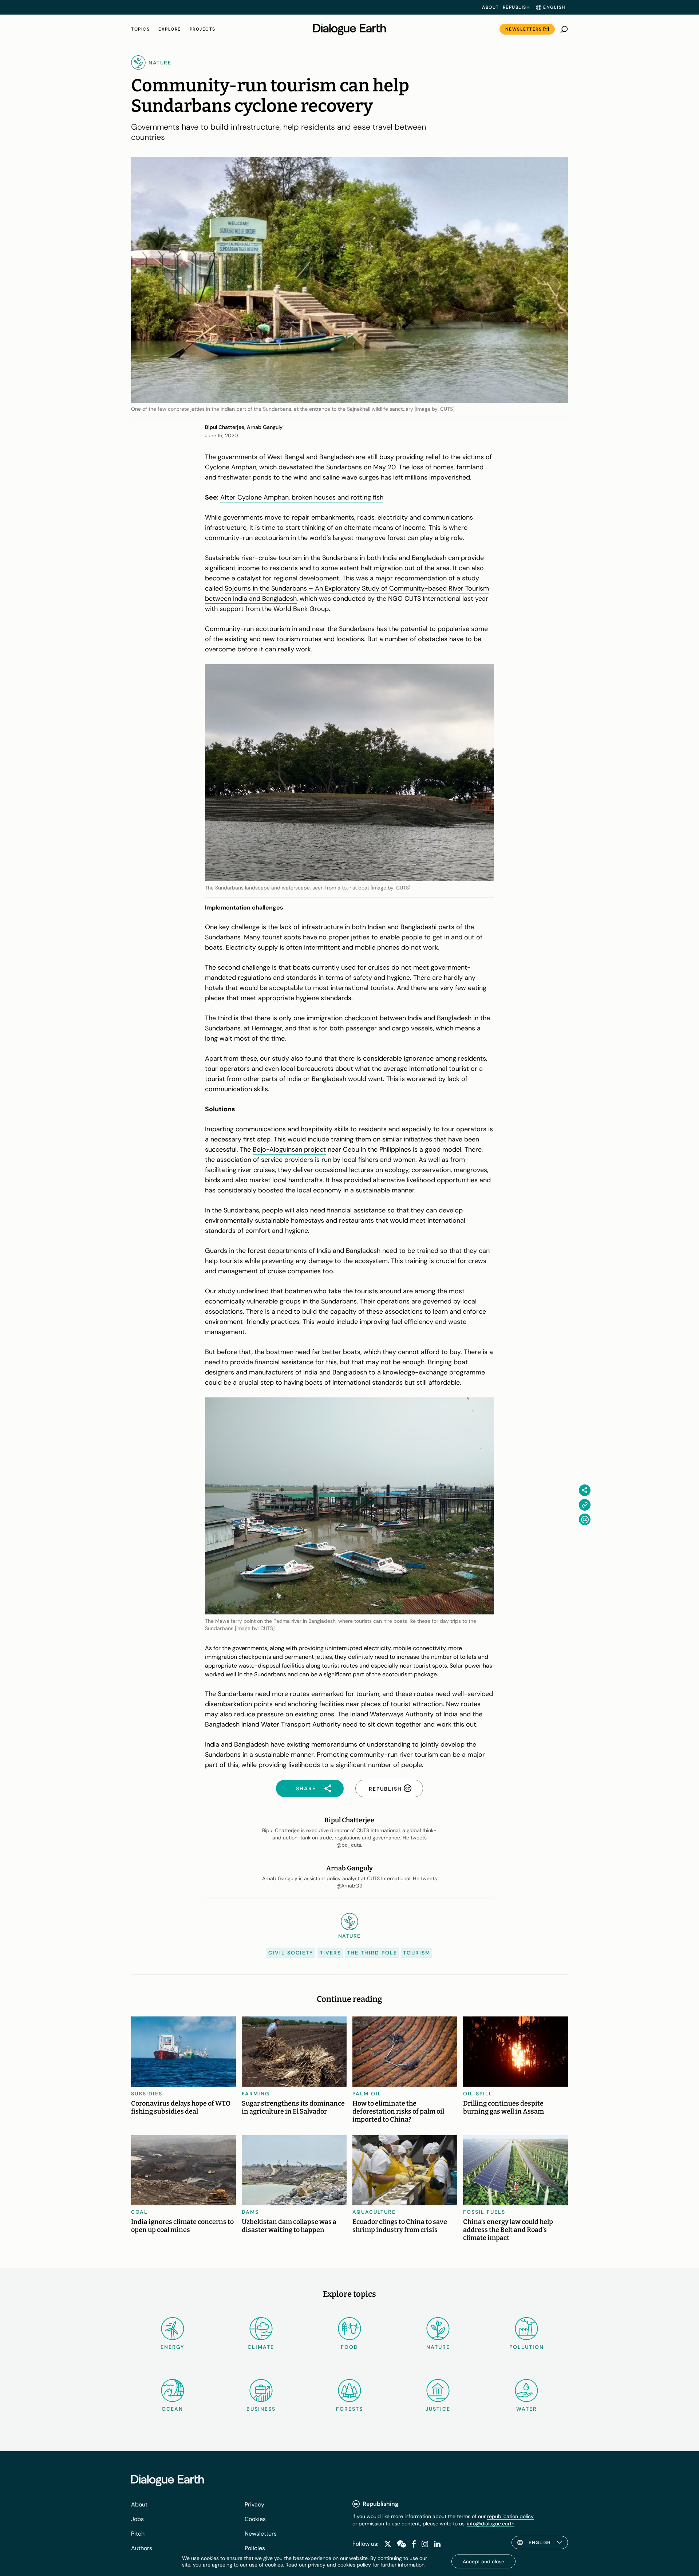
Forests (349, 2409)
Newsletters (524, 29)
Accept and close (483, 2561)
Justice (438, 2409)
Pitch (138, 2534)
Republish (516, 7)
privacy (317, 2565)
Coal (139, 2212)
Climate (261, 2347)
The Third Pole (372, 1953)
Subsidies (147, 2094)
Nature (438, 2347)
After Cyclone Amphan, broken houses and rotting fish (302, 497)
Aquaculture (374, 2212)
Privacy (254, 2504)
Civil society (291, 1953)
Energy (173, 2347)
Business (261, 2409)
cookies (346, 2565)
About (491, 7)
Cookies (255, 2519)
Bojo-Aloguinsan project (289, 1149)
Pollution (527, 2347)
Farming (256, 2094)
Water (527, 2409)
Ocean (172, 2409)
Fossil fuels (484, 2212)
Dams (250, 2212)
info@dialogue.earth (491, 2524)
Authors (142, 2548)
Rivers (330, 1953)
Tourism (417, 1953)
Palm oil (367, 2094)
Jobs (137, 2519)
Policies (255, 2548)
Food (349, 2347)
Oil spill (478, 2094)
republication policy (510, 2516)
